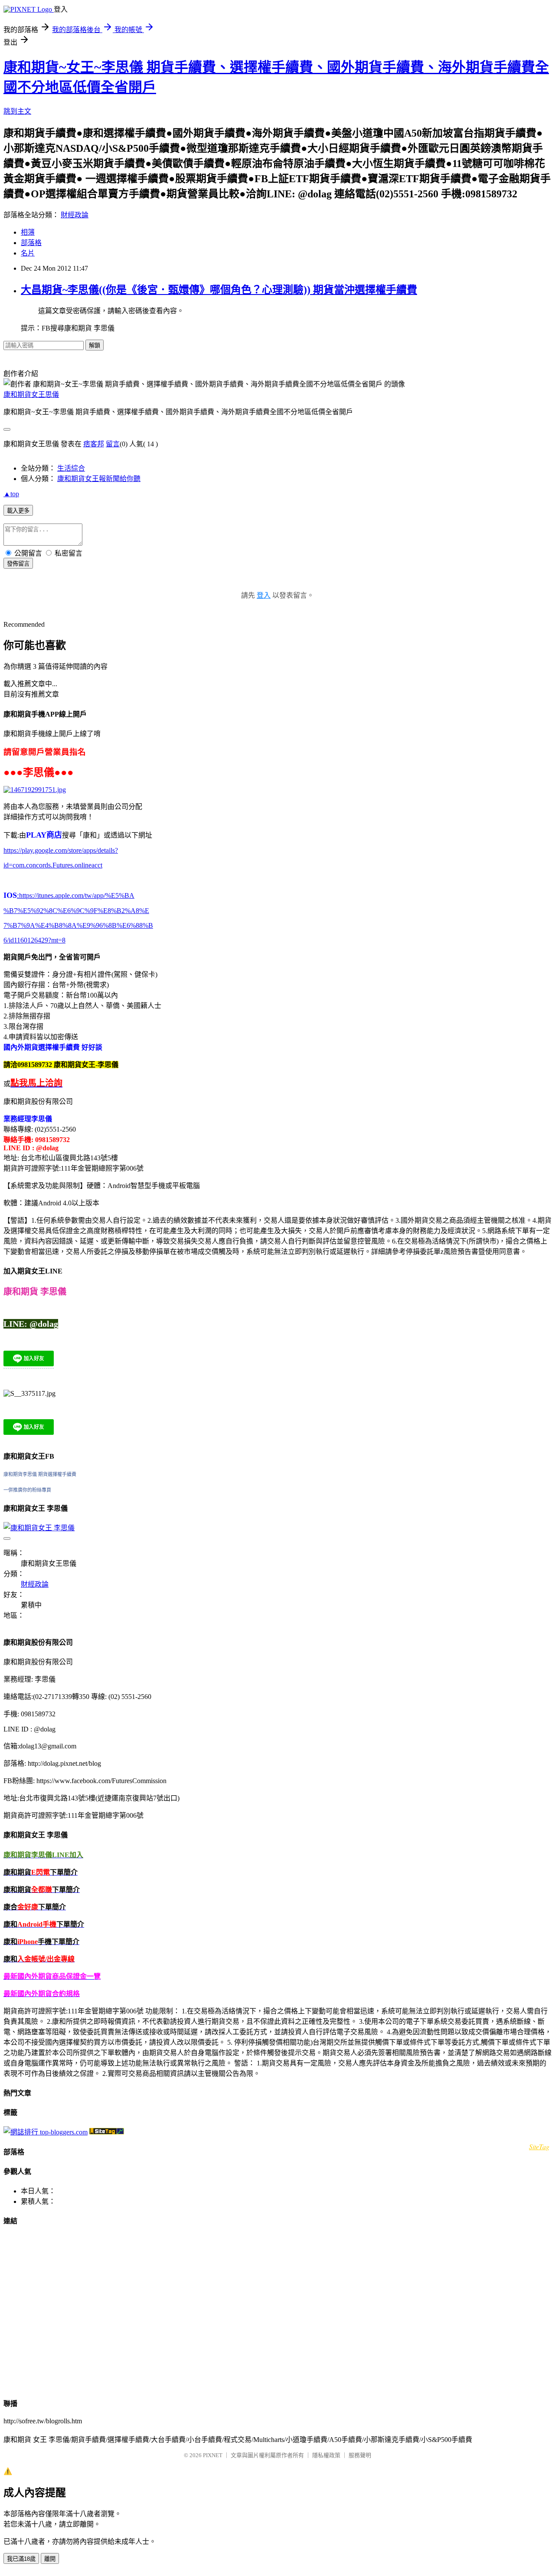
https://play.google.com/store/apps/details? (61, 850)
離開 (50, 2559)
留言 (113, 444)
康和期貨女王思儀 (31, 394)
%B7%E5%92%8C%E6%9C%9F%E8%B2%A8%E (76, 911)
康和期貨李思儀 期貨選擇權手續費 (40, 1474)
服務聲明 (360, 2455)
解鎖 (95, 345)
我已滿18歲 (21, 2559)
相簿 (28, 232)
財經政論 (75, 215)
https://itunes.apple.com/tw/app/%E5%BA (76, 895)
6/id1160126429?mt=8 (34, 940)
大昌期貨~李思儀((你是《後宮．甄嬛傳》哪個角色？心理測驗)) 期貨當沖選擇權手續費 (219, 290)
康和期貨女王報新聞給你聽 (99, 479)
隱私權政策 (326, 2455)
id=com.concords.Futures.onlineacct (53, 865)
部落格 (31, 243)
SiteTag (539, 2146)
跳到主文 (17, 111)
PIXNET (213, 2455)
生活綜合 (71, 468)
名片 (28, 253)
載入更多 (18, 511)
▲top (11, 494)
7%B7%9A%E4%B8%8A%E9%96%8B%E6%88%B (78, 925)
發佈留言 (18, 564)
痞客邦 (94, 444)
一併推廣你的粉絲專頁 (27, 1490)
